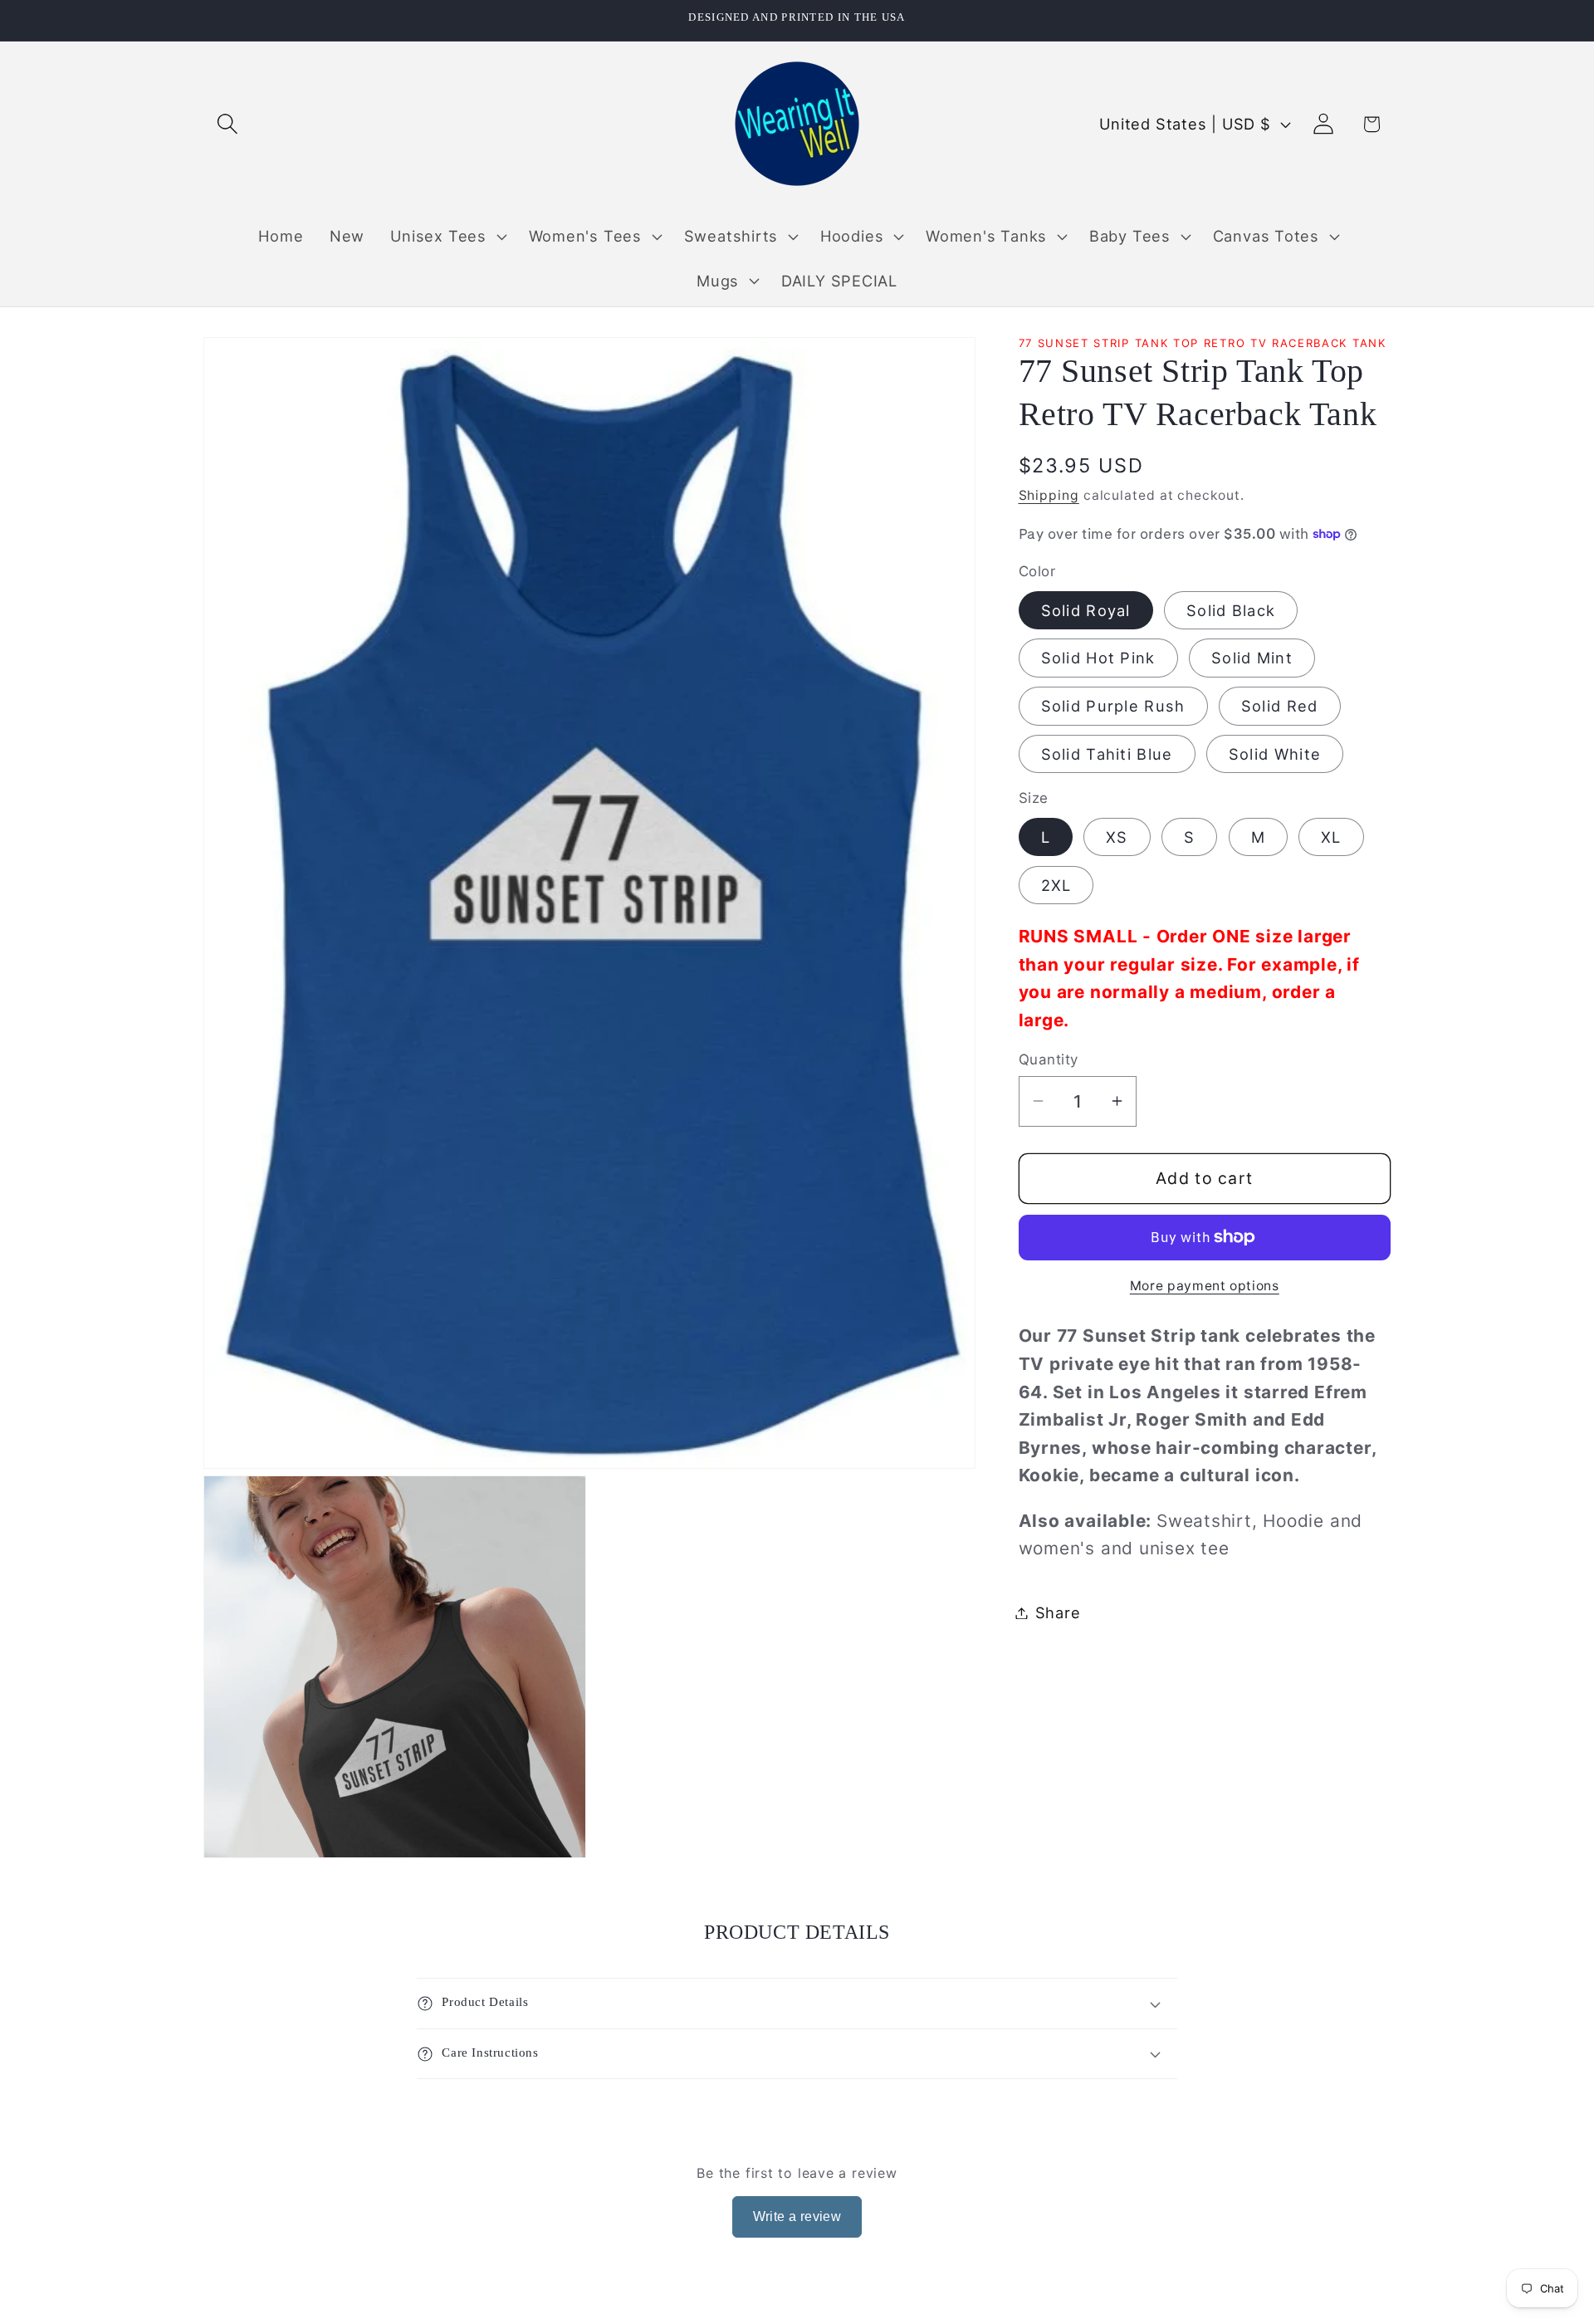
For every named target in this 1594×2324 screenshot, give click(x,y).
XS (1117, 836)
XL (1331, 836)
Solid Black (1231, 609)
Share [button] (1058, 1612)
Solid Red (1280, 706)
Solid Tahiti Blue (1107, 754)
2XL (1056, 884)
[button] (227, 124)
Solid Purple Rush (1113, 706)
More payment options (1205, 1286)
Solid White (1275, 754)
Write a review (797, 2216)
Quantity (1049, 1059)
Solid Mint (1252, 658)
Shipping (1049, 494)
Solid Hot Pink (1098, 658)
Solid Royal (1086, 609)
